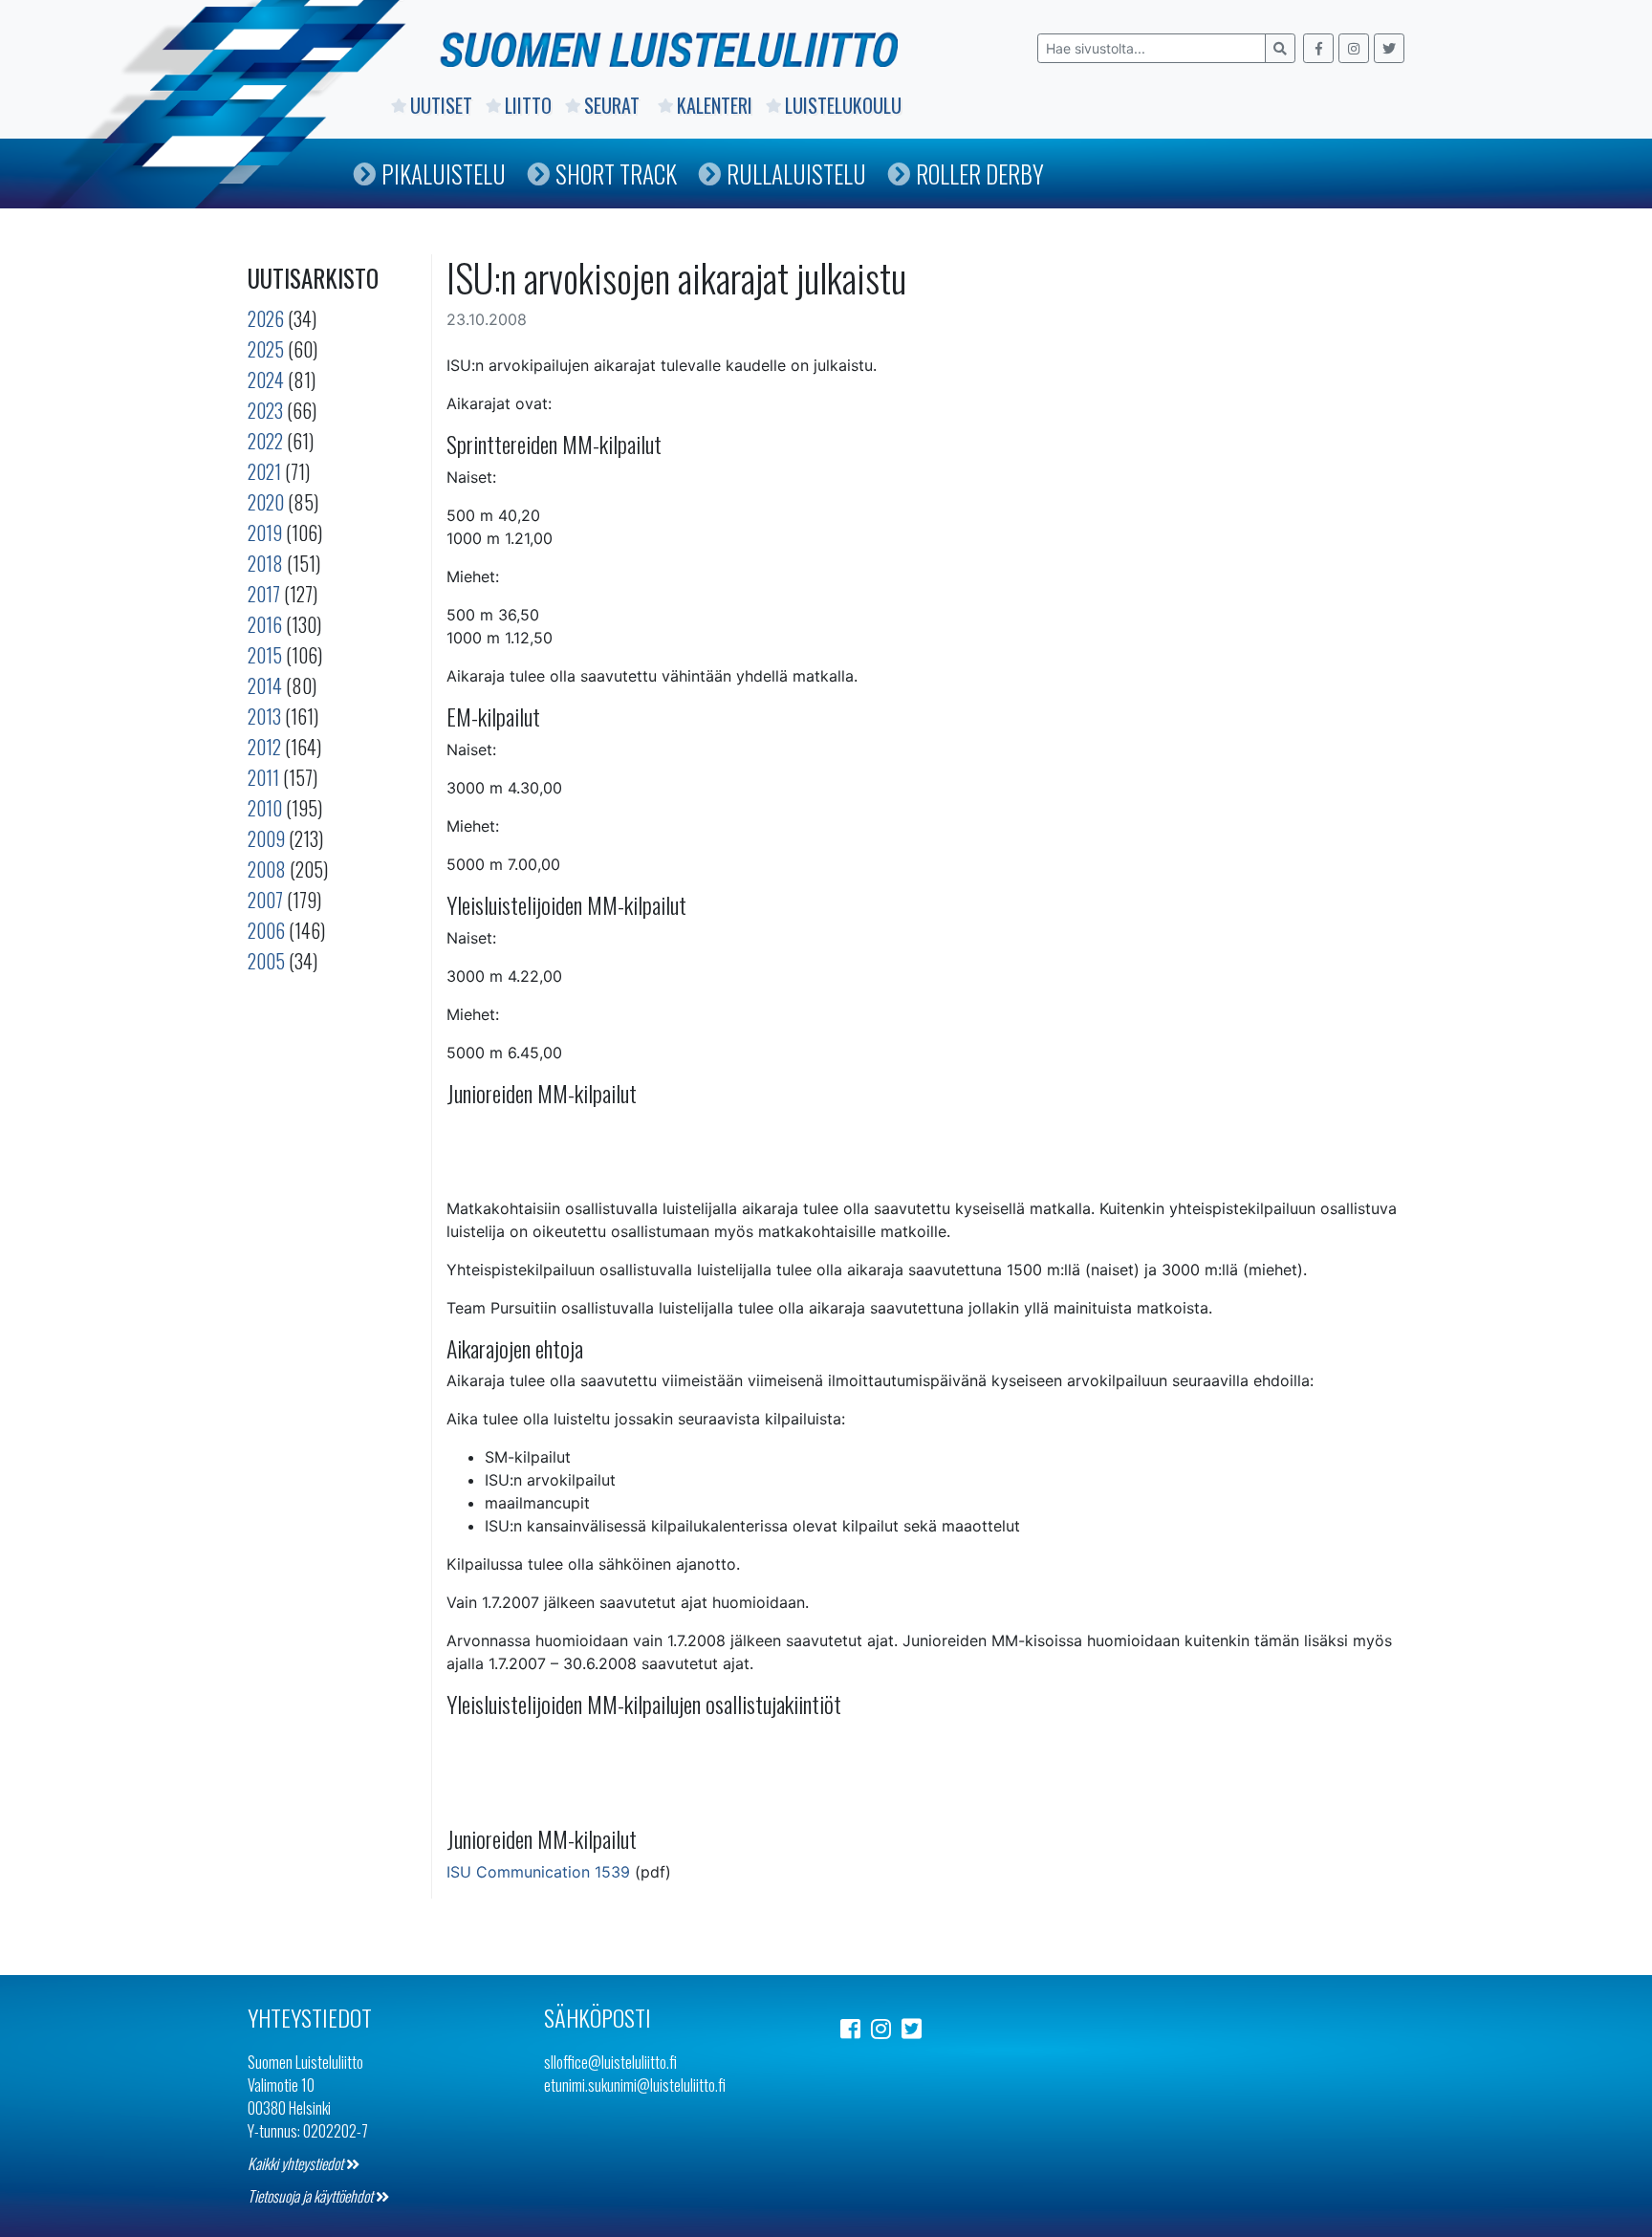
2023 (265, 410)
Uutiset (441, 105)
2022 (265, 441)
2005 (266, 961)
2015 (265, 655)
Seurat (614, 105)
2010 (265, 808)
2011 (263, 777)
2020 (266, 502)
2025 (266, 349)
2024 (266, 380)
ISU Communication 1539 (538, 1872)
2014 (265, 685)
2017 (264, 594)
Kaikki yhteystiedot (297, 2163)
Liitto (528, 105)
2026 (266, 318)
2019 (265, 532)
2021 (264, 471)
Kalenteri (715, 105)
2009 (266, 838)
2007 (265, 900)
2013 (264, 716)
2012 (264, 747)
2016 (265, 624)
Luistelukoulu (843, 105)
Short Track (616, 174)
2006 (266, 930)
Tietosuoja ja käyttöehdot (312, 2196)
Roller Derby (980, 174)
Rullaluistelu (796, 174)
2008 (267, 869)
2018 (265, 563)
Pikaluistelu (444, 174)
